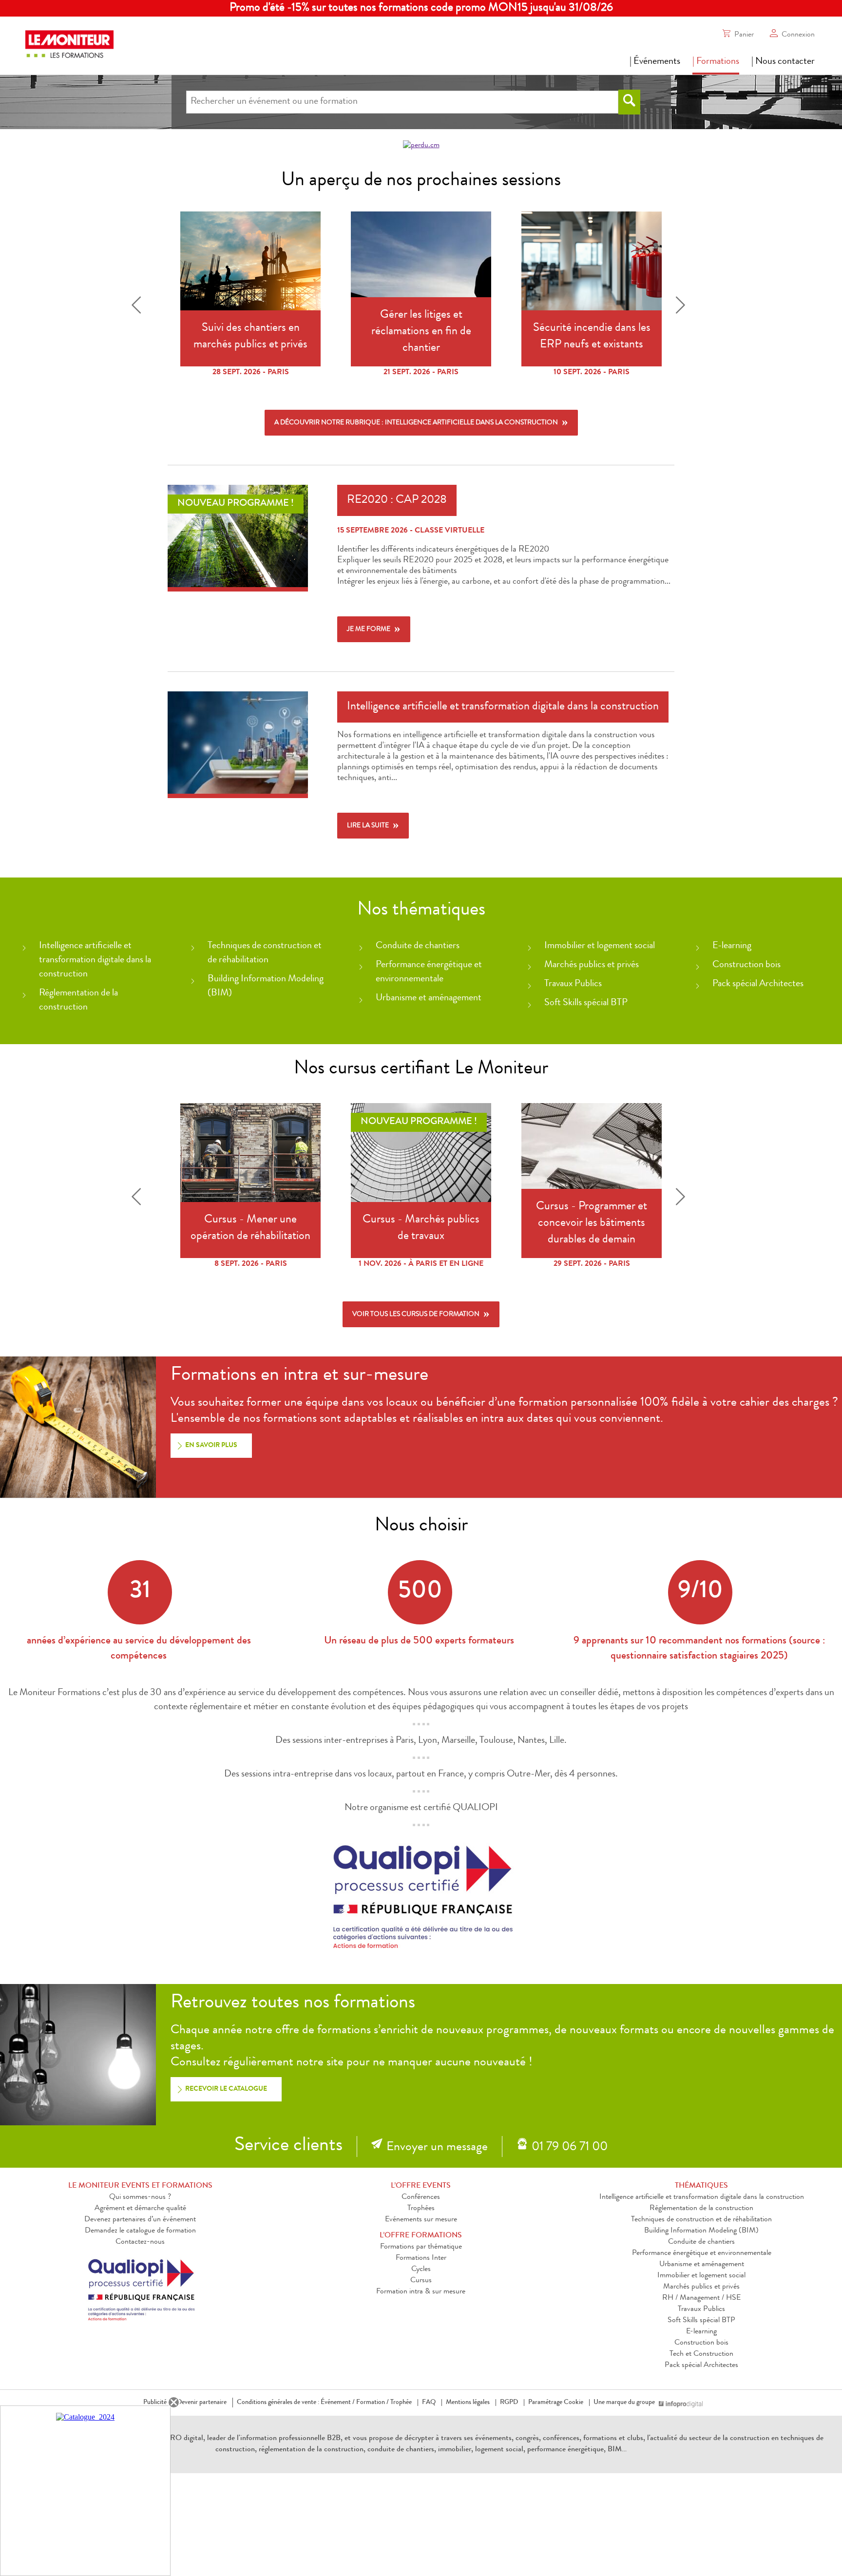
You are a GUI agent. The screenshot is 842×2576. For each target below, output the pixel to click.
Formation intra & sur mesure (421, 2292)
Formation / (373, 2403)
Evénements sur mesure (421, 2220)
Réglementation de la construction (701, 2209)
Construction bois (746, 965)
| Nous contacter (783, 62)
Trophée (401, 2403)
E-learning (732, 946)
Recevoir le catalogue (226, 2089)
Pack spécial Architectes (758, 984)
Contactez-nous (140, 2242)
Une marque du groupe (624, 2403)
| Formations (716, 62)
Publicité (155, 2403)
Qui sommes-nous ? (140, 2197)
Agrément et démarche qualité (140, 2209)
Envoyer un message (437, 2148)
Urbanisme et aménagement (429, 998)
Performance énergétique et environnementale (702, 2253)
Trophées (421, 2209)
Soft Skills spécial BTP (586, 1003)
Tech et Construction (701, 2354)
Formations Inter (421, 2258)
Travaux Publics (573, 984)
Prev (139, 304)
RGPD (509, 2403)
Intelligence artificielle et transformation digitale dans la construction (95, 960)
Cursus (421, 2281)
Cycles (421, 2270)
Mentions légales (468, 2403)
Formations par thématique (421, 2247)
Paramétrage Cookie (556, 2403)
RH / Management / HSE (701, 2298)
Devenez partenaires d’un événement (140, 2220)
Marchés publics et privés (592, 965)
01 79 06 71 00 (570, 2148)
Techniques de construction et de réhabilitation (701, 2220)
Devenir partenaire (202, 2403)
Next (683, 304)
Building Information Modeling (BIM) (701, 2231)
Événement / (338, 2403)
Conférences (421, 2197)
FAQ (429, 2403)
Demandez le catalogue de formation (140, 2231)
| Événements (655, 62)
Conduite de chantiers (418, 946)
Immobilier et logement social (600, 946)
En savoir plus (211, 1446)
